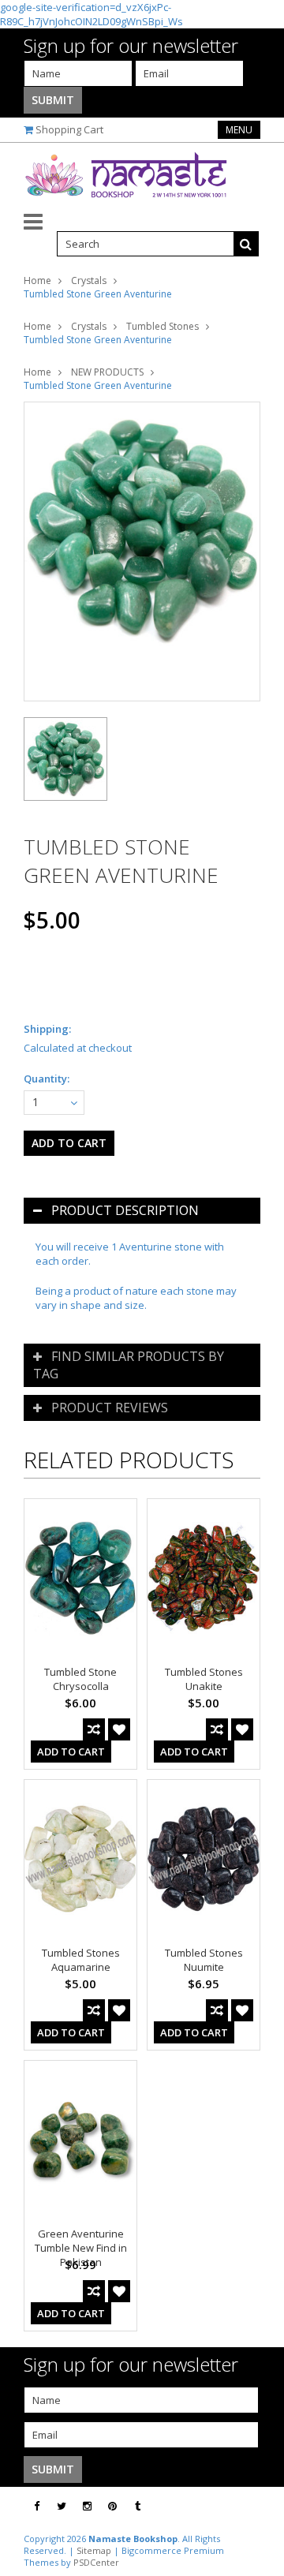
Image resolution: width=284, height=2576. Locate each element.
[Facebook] (37, 2506)
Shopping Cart (69, 129)
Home (37, 280)
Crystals (89, 280)
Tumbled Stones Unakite (204, 1679)
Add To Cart (71, 1752)
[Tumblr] (138, 2506)
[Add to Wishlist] (119, 1729)
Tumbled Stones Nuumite (204, 1960)
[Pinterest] (112, 2506)
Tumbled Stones (163, 326)
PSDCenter (96, 2562)
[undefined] (142, 551)
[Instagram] (87, 2506)
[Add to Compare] (94, 1729)
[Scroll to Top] (260, 2507)
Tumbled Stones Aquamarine (81, 1960)
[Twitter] (62, 2506)
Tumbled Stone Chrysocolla (80, 1679)
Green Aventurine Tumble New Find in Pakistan (81, 2248)
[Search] (246, 244)
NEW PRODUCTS (107, 372)
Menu (239, 130)
